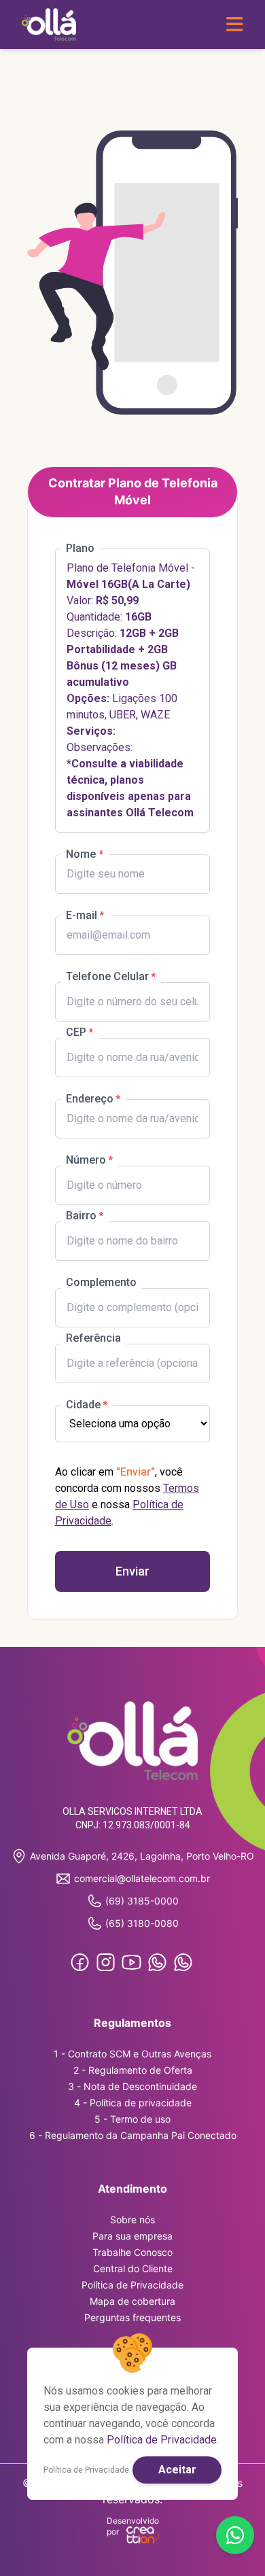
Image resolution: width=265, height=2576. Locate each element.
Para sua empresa (132, 2236)
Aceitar (177, 2470)
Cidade (83, 1405)
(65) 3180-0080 (142, 1923)
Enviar (132, 1571)
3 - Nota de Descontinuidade (132, 2086)
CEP (76, 1032)
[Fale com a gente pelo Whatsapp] (235, 2535)
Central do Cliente (133, 2268)
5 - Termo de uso (132, 2119)
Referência (93, 1338)
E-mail (82, 915)
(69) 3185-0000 (142, 1901)
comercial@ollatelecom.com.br (142, 1878)
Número (86, 1160)
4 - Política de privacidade (133, 2103)
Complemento (101, 1282)
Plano (80, 548)
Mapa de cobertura (132, 2301)
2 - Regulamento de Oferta (133, 2070)
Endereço (90, 1099)
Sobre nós (132, 2220)
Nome (82, 854)
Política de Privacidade (132, 2285)
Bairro (81, 1216)
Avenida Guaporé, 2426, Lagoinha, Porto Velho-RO (142, 1856)
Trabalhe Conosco (132, 2252)
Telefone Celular (107, 976)
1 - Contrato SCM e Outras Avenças (132, 2054)
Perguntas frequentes (132, 2317)
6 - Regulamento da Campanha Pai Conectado (133, 2135)
